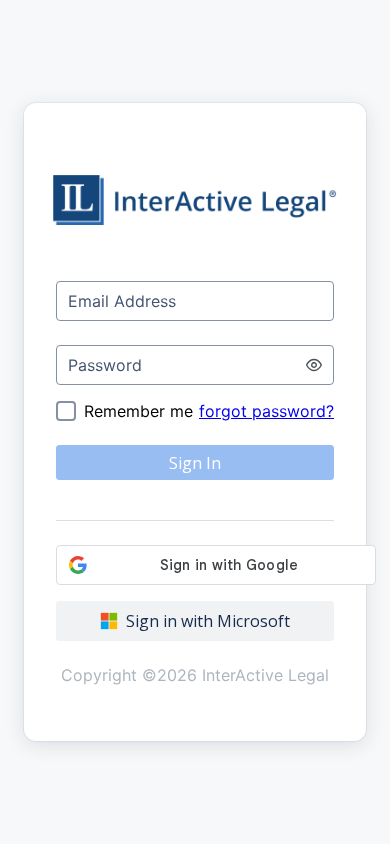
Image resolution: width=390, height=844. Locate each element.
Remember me (138, 411)
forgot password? (266, 411)
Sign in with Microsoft (208, 621)
